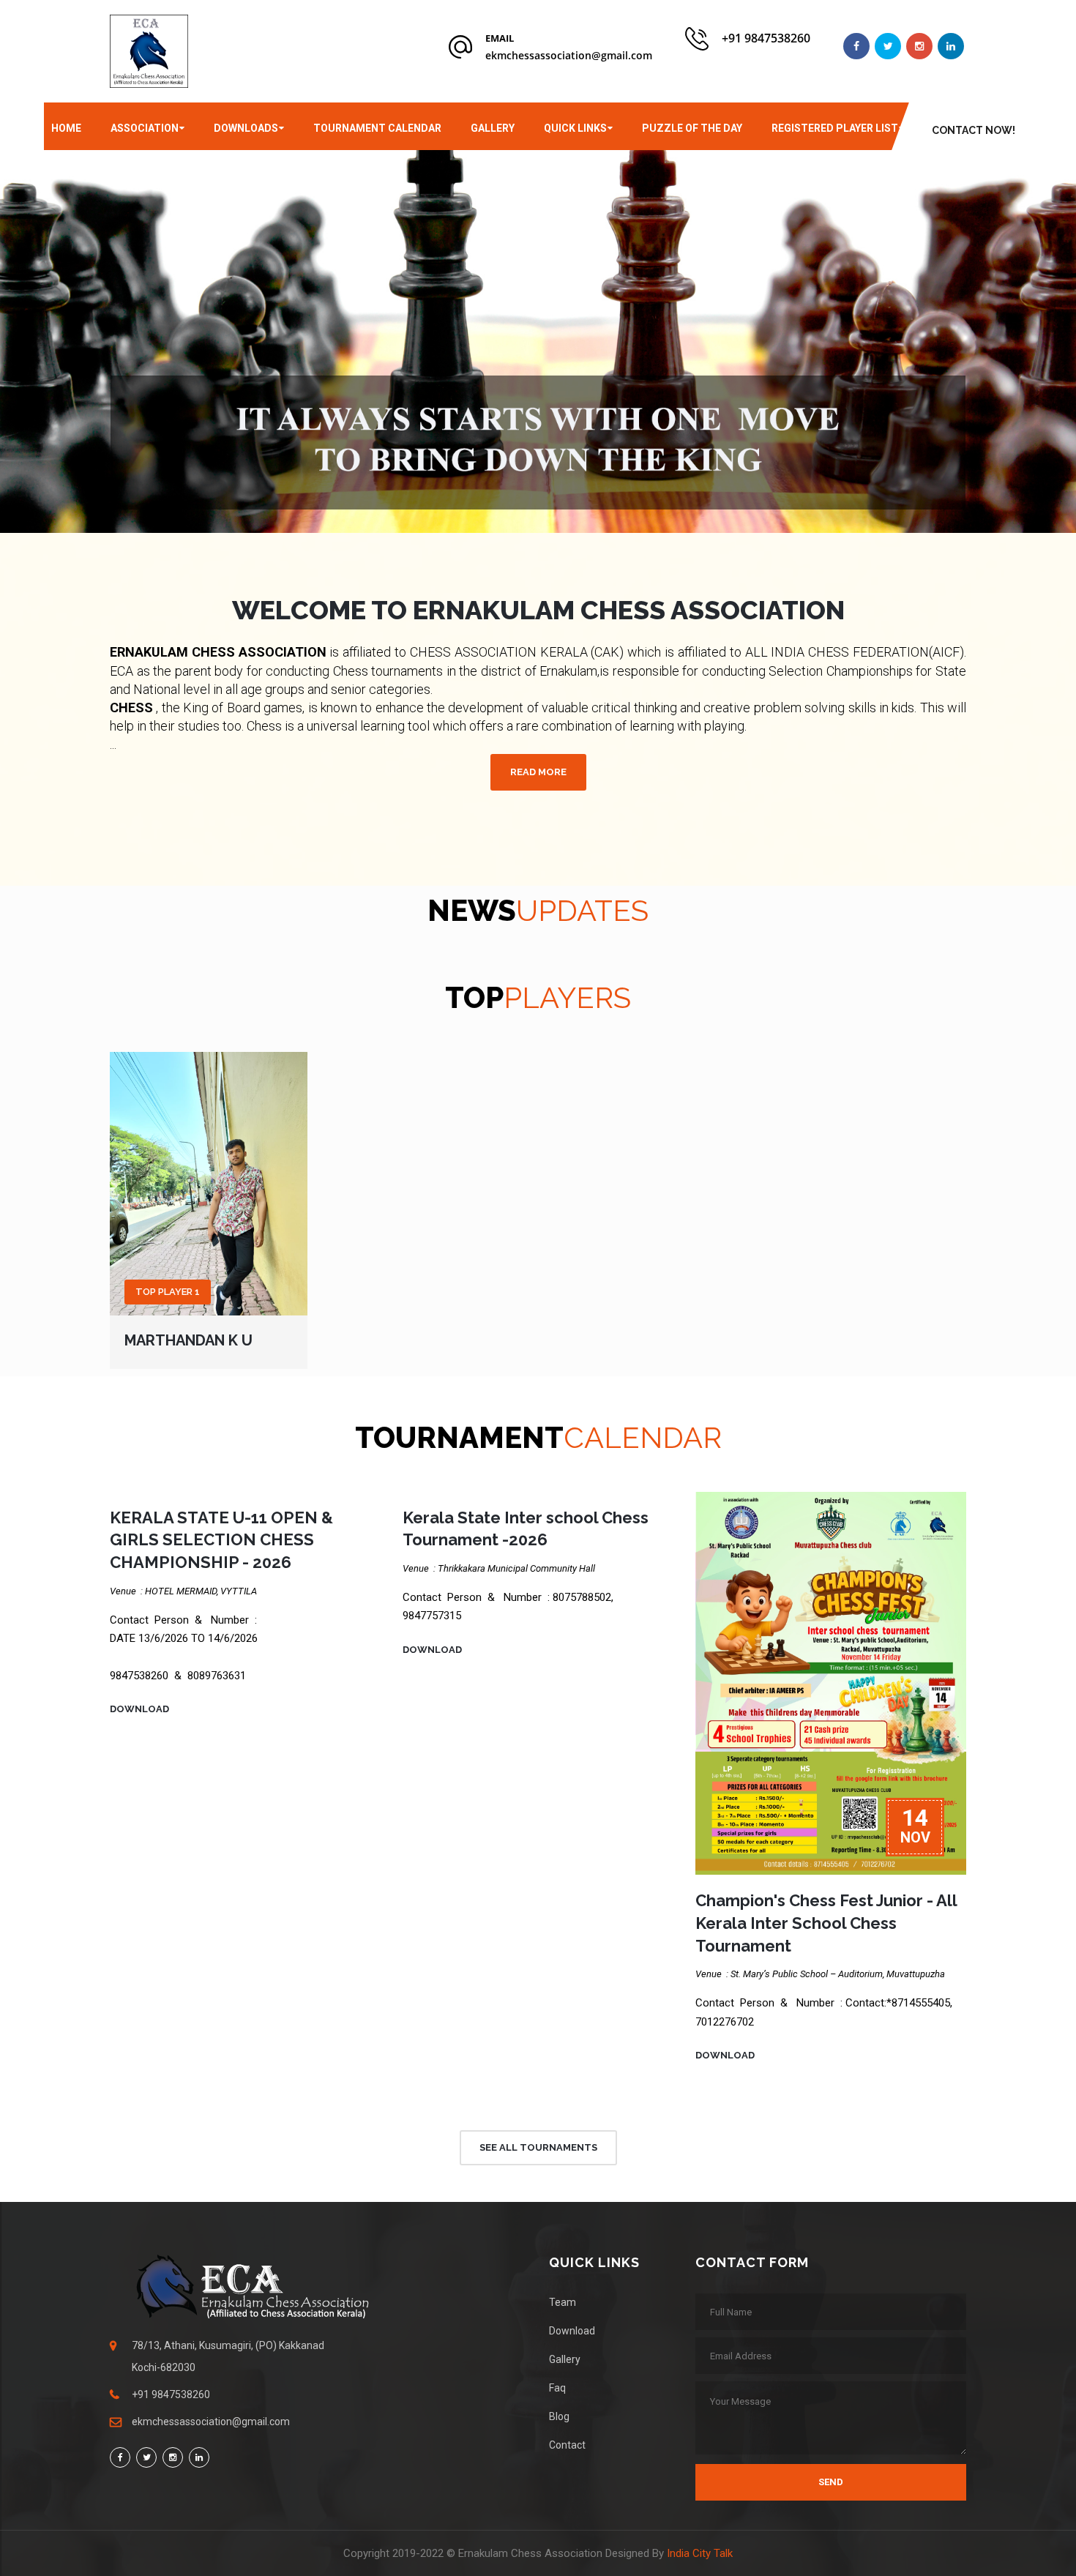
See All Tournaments (538, 2147)
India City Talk (700, 2553)
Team (563, 2302)
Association (145, 128)
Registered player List (835, 128)
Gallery (493, 128)
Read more (538, 772)
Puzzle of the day (692, 128)
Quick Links (575, 128)
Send (831, 2482)
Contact (567, 2445)
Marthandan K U (188, 1340)
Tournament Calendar (377, 128)
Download (139, 1709)
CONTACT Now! (974, 130)
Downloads (246, 128)
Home (66, 128)
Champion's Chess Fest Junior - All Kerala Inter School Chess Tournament (826, 1923)
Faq (557, 2388)
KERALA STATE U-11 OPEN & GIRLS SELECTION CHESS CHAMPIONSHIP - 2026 (221, 1540)
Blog (559, 2416)
